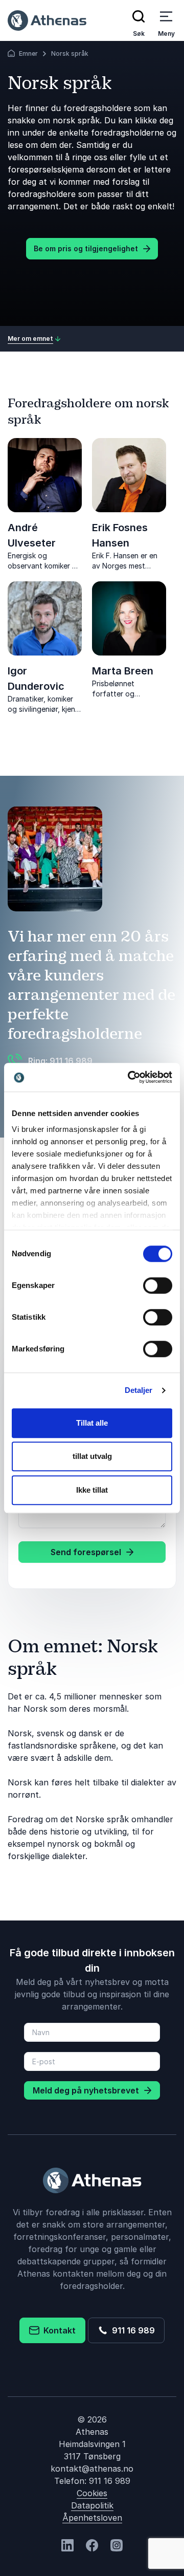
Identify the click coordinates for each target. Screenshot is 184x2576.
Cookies (92, 2493)
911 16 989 (131, 2330)
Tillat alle (92, 1423)
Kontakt (57, 2330)
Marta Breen (123, 671)
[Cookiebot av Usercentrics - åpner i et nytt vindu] (130, 1077)
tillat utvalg (92, 1456)
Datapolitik (92, 2505)
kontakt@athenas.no (92, 2469)
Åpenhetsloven (92, 2518)
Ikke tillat (92, 1490)
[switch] (158, 1285)
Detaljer (139, 1390)
